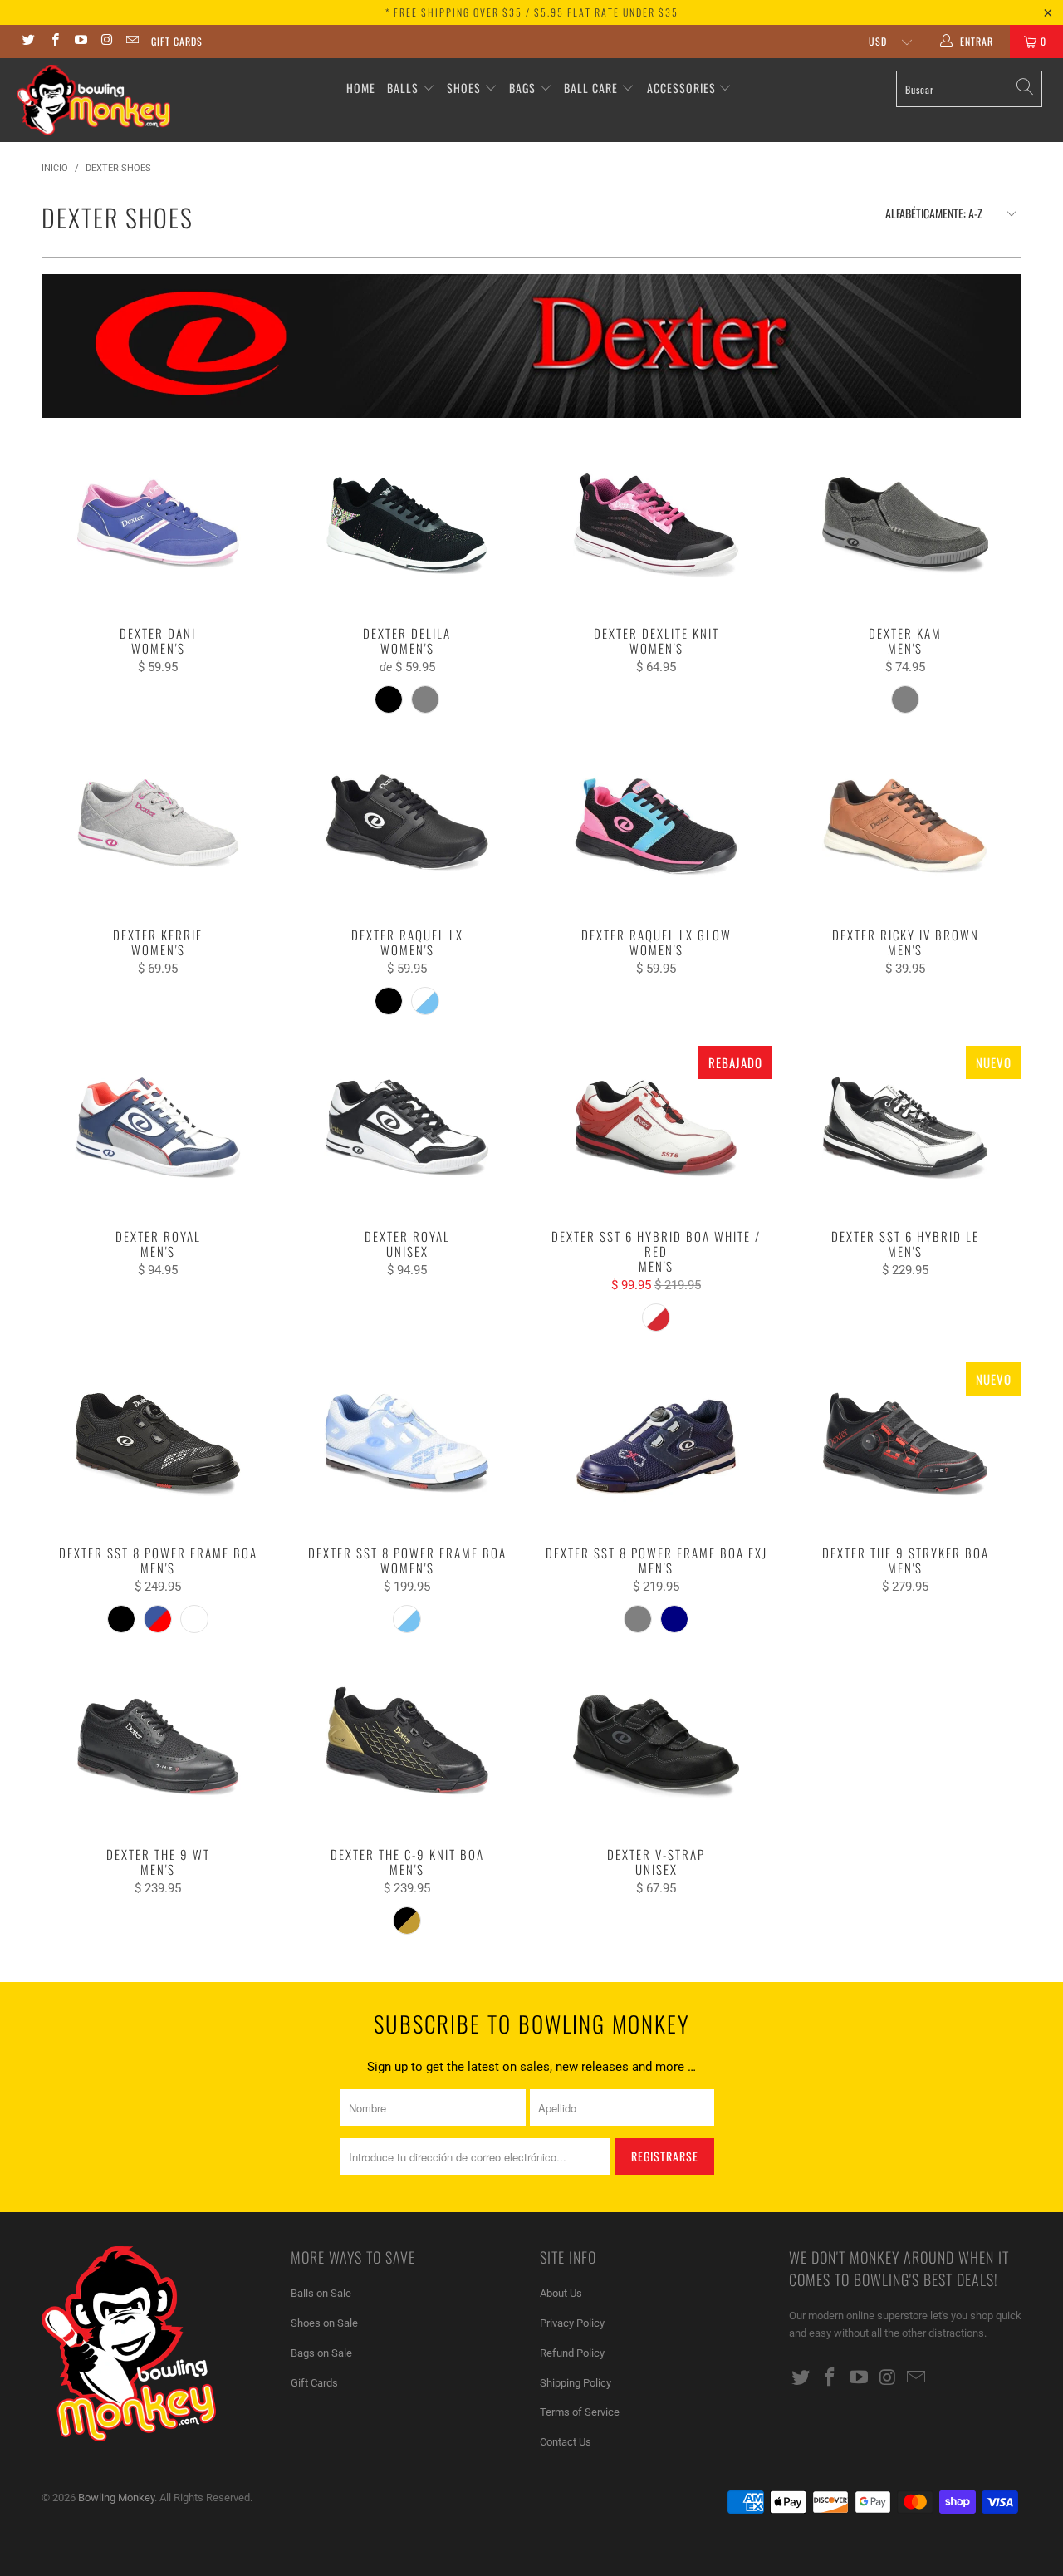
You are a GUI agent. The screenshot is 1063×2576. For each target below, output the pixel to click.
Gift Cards (177, 41)
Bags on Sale (321, 2353)
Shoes (464, 88)
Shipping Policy (576, 2383)
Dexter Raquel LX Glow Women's (656, 827)
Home (361, 88)
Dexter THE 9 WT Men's (158, 1747)
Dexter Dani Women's (158, 526)
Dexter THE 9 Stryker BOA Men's (905, 1445)
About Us (561, 2293)
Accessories (683, 88)
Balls (403, 88)
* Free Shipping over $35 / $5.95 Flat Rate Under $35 (532, 12)
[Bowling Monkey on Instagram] (106, 42)
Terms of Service (580, 2412)
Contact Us (566, 2442)
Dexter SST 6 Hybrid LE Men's (905, 1129)
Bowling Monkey (116, 2497)
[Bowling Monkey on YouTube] (80, 42)
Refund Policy (572, 2353)
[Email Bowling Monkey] (132, 42)
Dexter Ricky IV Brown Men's (905, 827)
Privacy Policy (572, 2323)
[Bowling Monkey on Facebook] (54, 42)
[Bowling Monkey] (93, 100)
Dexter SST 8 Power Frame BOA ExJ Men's (656, 1445)
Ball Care (591, 88)
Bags (522, 88)
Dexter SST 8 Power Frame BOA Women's (407, 1445)
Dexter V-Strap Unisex (656, 1747)
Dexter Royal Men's (158, 1129)
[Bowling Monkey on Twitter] (28, 42)
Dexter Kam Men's (905, 526)
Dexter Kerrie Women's (158, 827)
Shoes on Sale (324, 2323)
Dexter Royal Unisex (407, 1129)
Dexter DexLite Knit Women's (656, 526)
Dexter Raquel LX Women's (407, 827)
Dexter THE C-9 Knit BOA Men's (407, 1747)
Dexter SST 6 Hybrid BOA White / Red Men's (656, 1129)
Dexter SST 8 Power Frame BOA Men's (158, 1445)
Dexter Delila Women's (407, 526)
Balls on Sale (321, 2293)
